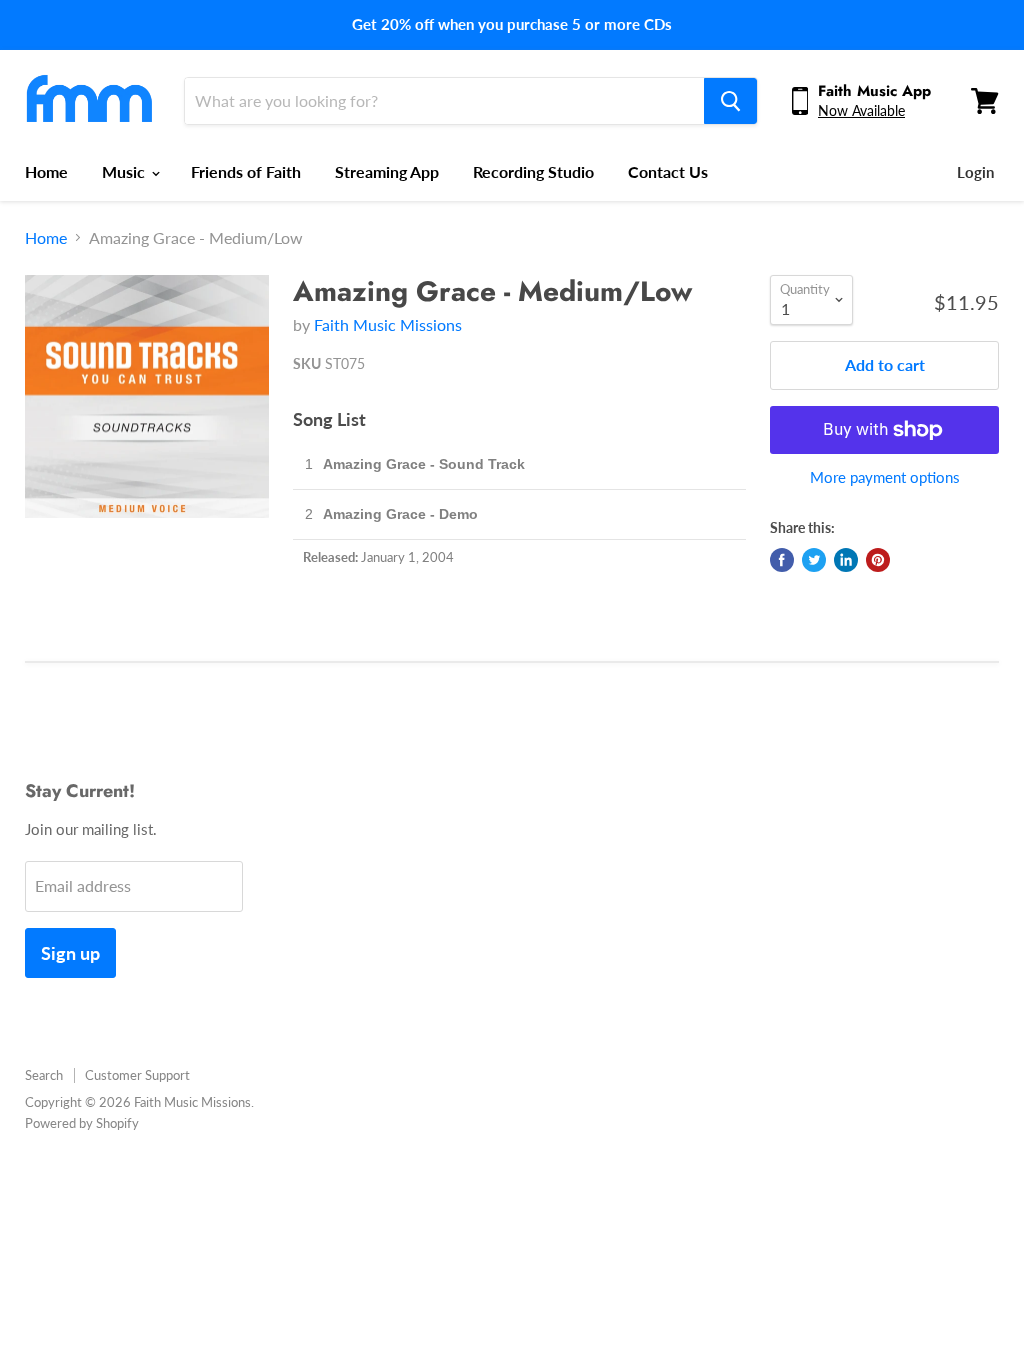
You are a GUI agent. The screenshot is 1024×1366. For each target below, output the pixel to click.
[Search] (730, 101)
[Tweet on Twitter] (814, 560)
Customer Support (137, 1075)
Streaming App (387, 171)
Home (46, 171)
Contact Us (668, 171)
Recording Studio (533, 171)
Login (975, 172)
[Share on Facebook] (782, 560)
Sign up (70, 953)
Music (125, 171)
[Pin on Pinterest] (878, 560)
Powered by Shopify (82, 1123)
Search (44, 1075)
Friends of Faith (246, 171)
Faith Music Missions (388, 324)
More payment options (885, 477)
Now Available (861, 110)
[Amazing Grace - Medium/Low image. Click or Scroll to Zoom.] (147, 397)
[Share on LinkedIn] (846, 560)
